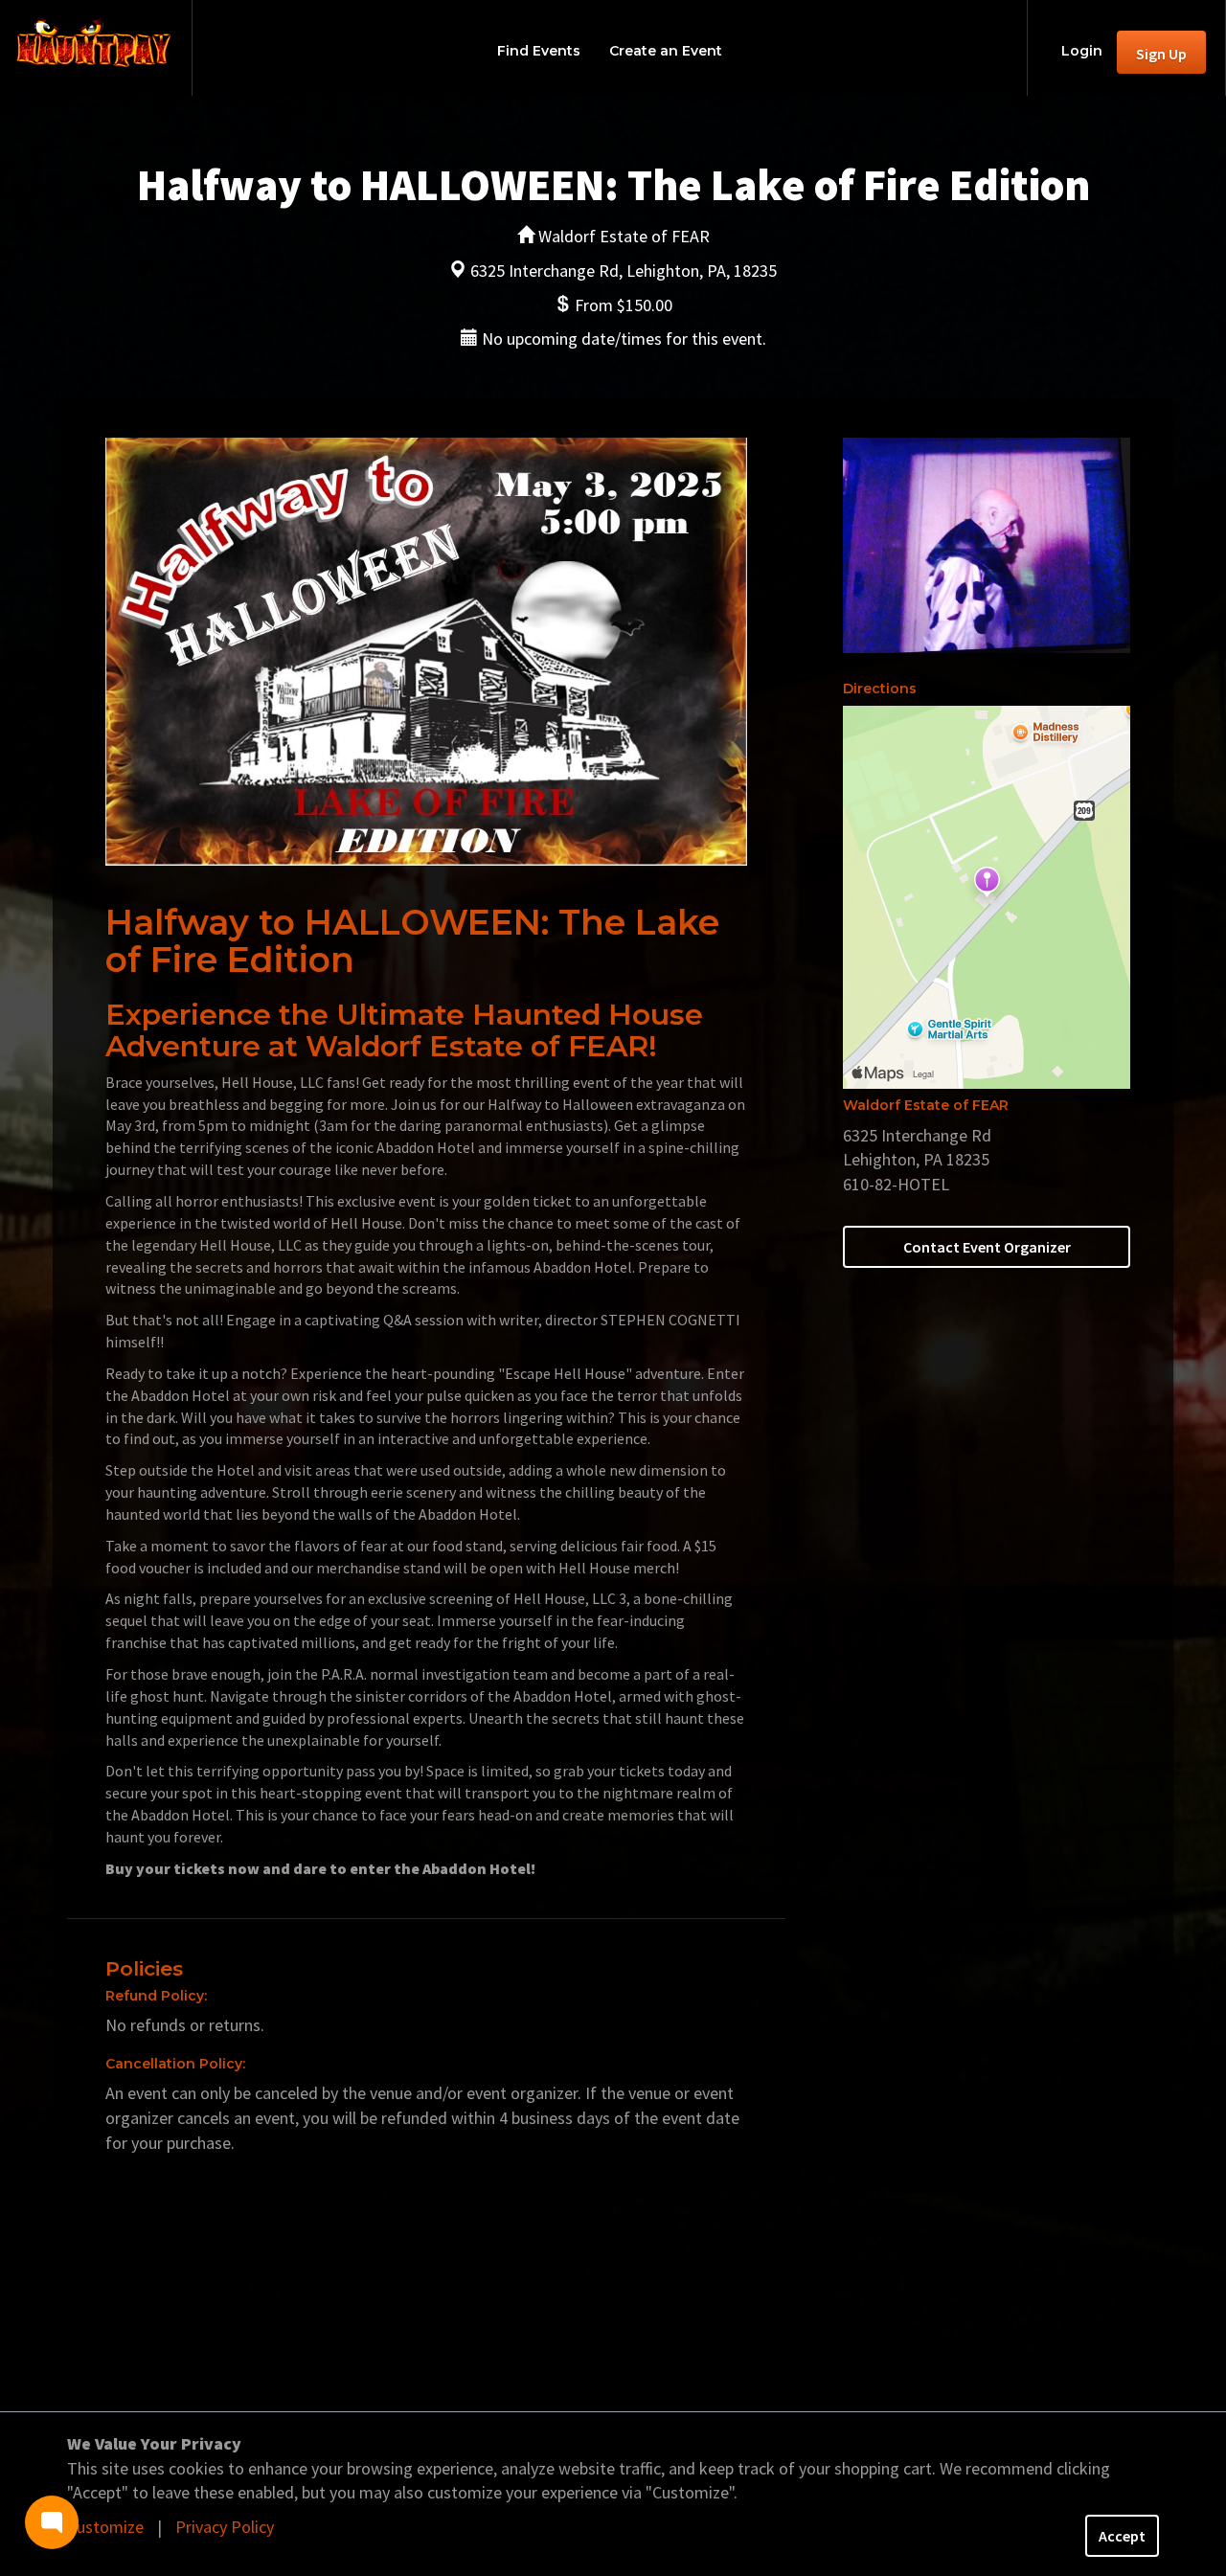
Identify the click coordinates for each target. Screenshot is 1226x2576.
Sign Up (1161, 54)
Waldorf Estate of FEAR (926, 1105)
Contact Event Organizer (987, 1247)
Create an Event (666, 51)
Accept (1122, 2536)
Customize (105, 2527)
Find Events (539, 51)
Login (1082, 51)
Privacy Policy (225, 2527)
